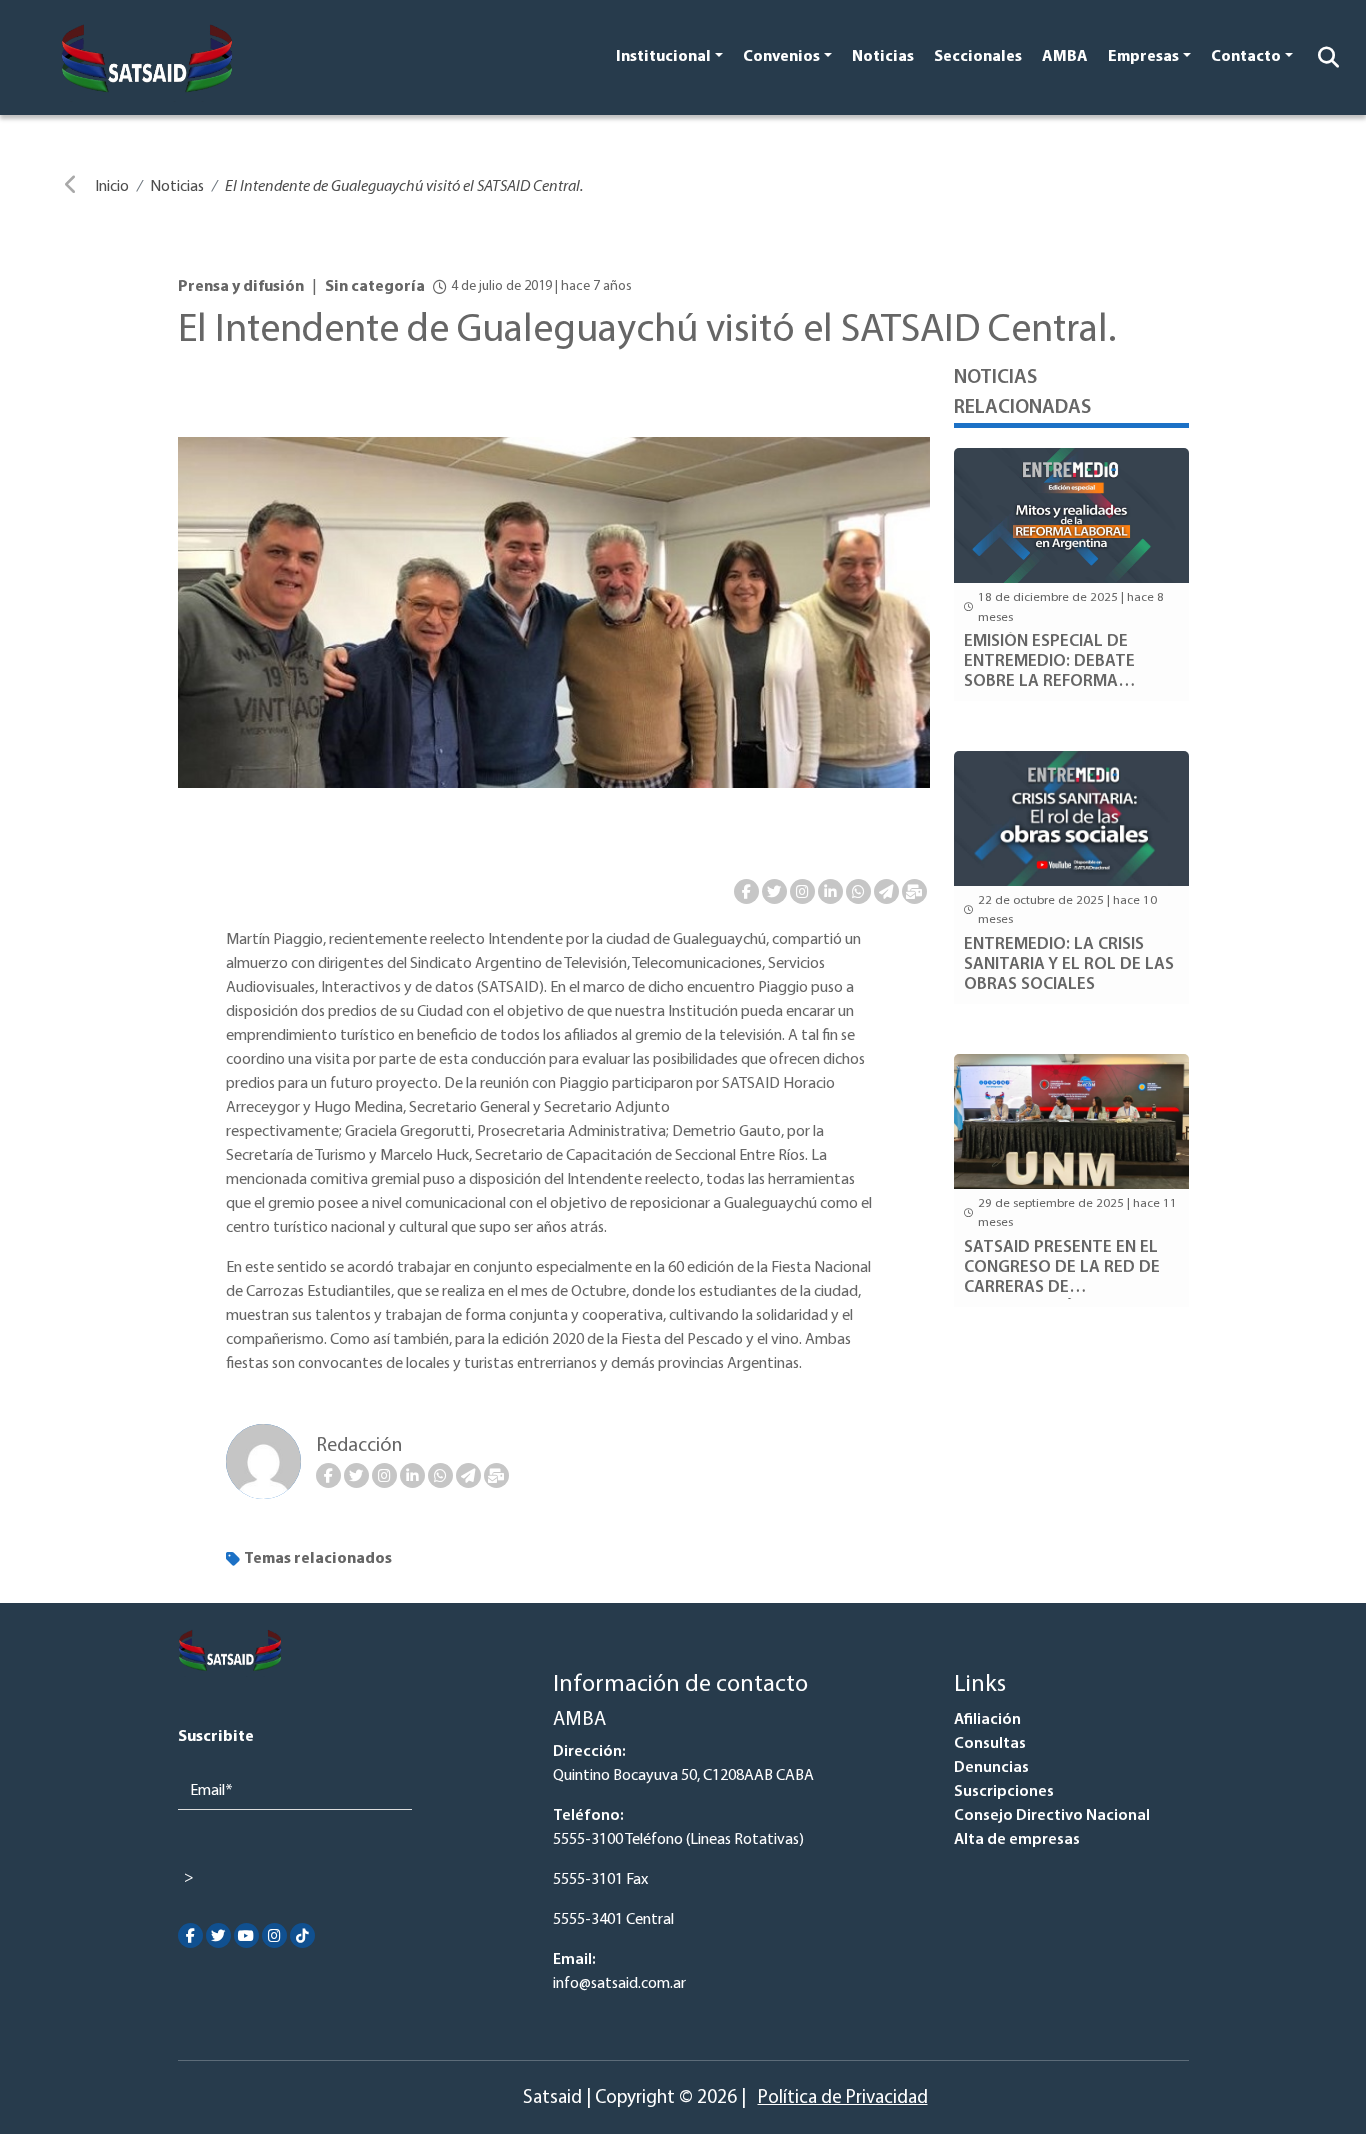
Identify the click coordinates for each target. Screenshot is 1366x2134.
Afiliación (987, 1720)
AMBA (1065, 57)
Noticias (883, 57)
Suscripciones (1004, 1792)
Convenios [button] (781, 57)
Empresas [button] (1143, 57)
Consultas (990, 1744)
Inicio (112, 187)
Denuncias (991, 1768)
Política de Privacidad (843, 2098)
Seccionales (978, 57)
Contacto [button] (1246, 57)
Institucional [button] (663, 57)
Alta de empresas (1017, 1840)
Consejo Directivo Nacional (1052, 1816)
